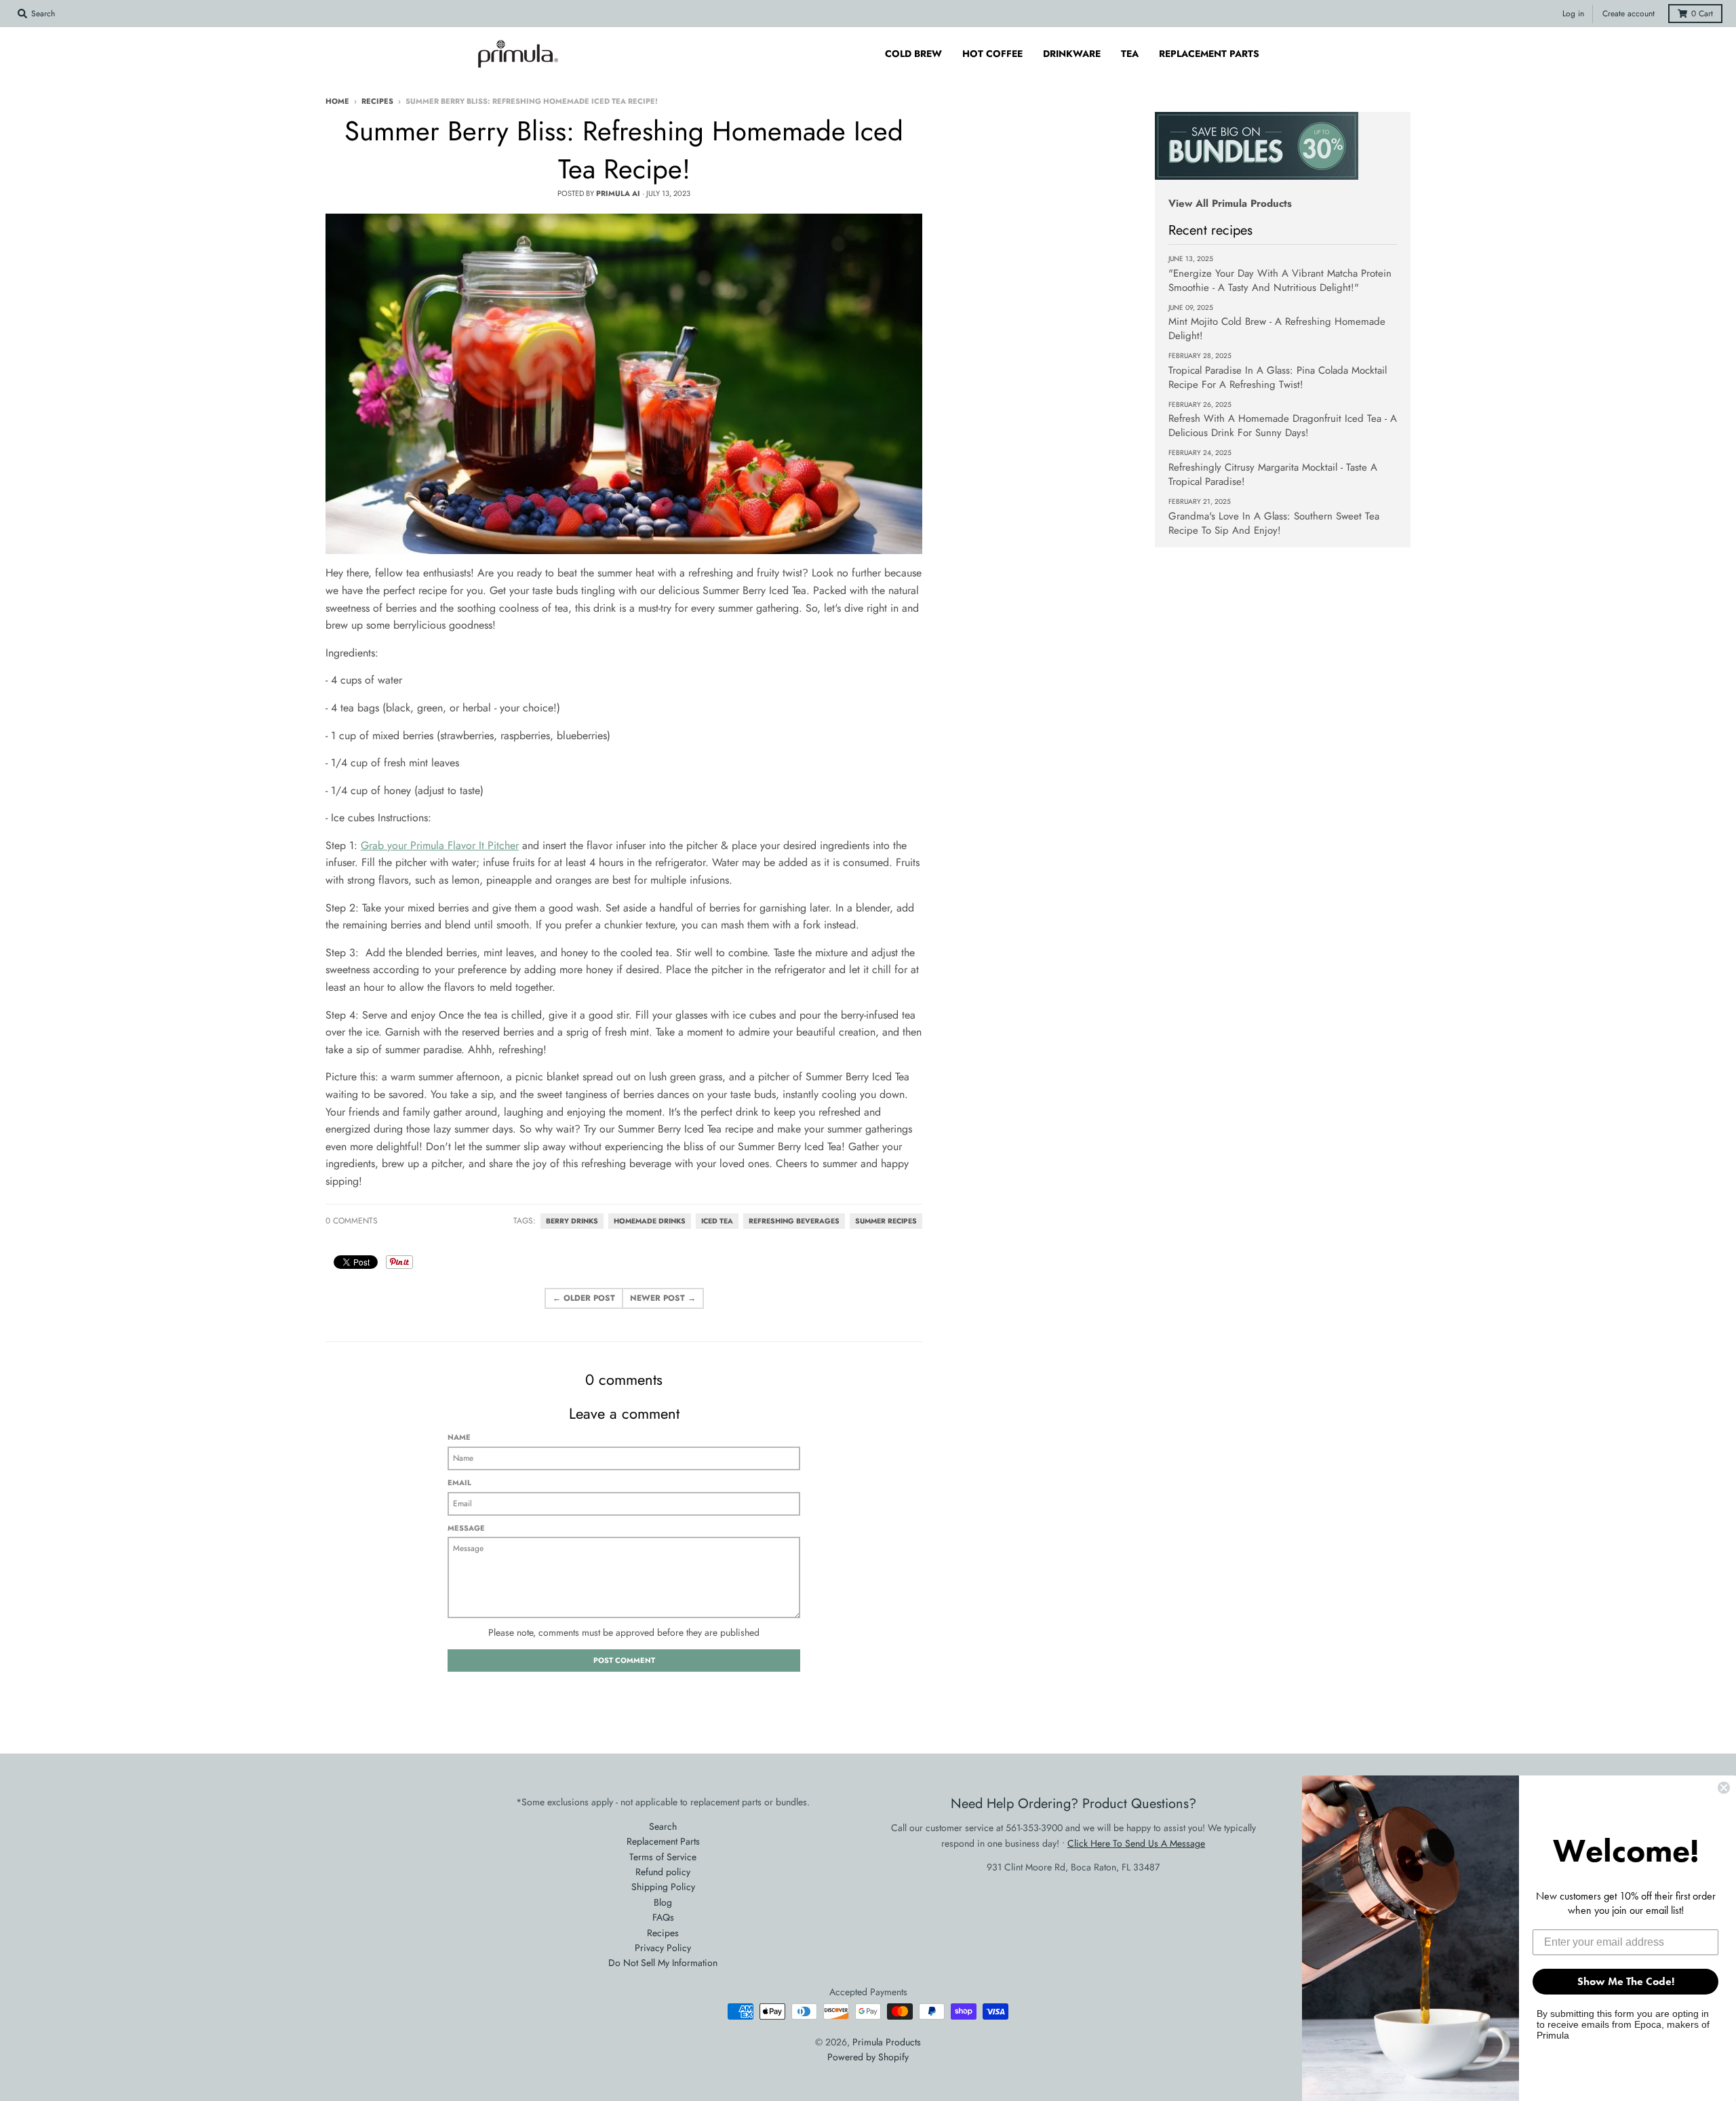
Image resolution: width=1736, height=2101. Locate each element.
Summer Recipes (886, 1221)
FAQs (663, 1917)
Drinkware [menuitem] (1072, 54)
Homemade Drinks (650, 1221)
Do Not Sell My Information (663, 1963)
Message (466, 1528)
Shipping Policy (663, 1887)
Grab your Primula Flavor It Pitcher (440, 845)
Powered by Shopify (868, 2057)
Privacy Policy (663, 1948)
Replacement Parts (663, 1841)
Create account (1629, 14)
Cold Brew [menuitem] (913, 54)
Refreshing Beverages (794, 1221)
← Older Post (584, 1298)
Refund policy (663, 1872)
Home (337, 101)
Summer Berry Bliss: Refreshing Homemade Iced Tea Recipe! (624, 150)
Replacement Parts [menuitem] (1209, 54)
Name (459, 1437)
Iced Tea (717, 1221)
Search (663, 1826)
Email (459, 1483)
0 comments (352, 1221)
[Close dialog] (1724, 1788)
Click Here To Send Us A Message (1136, 1843)
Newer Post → (663, 1298)
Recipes (377, 101)
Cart (1702, 14)
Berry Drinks (572, 1221)
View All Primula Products (1230, 203)
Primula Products (887, 2042)
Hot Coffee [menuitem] (992, 54)
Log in (1573, 14)
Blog (663, 1902)
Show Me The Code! (1626, 1981)
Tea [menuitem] (1130, 54)
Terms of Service (663, 1857)
